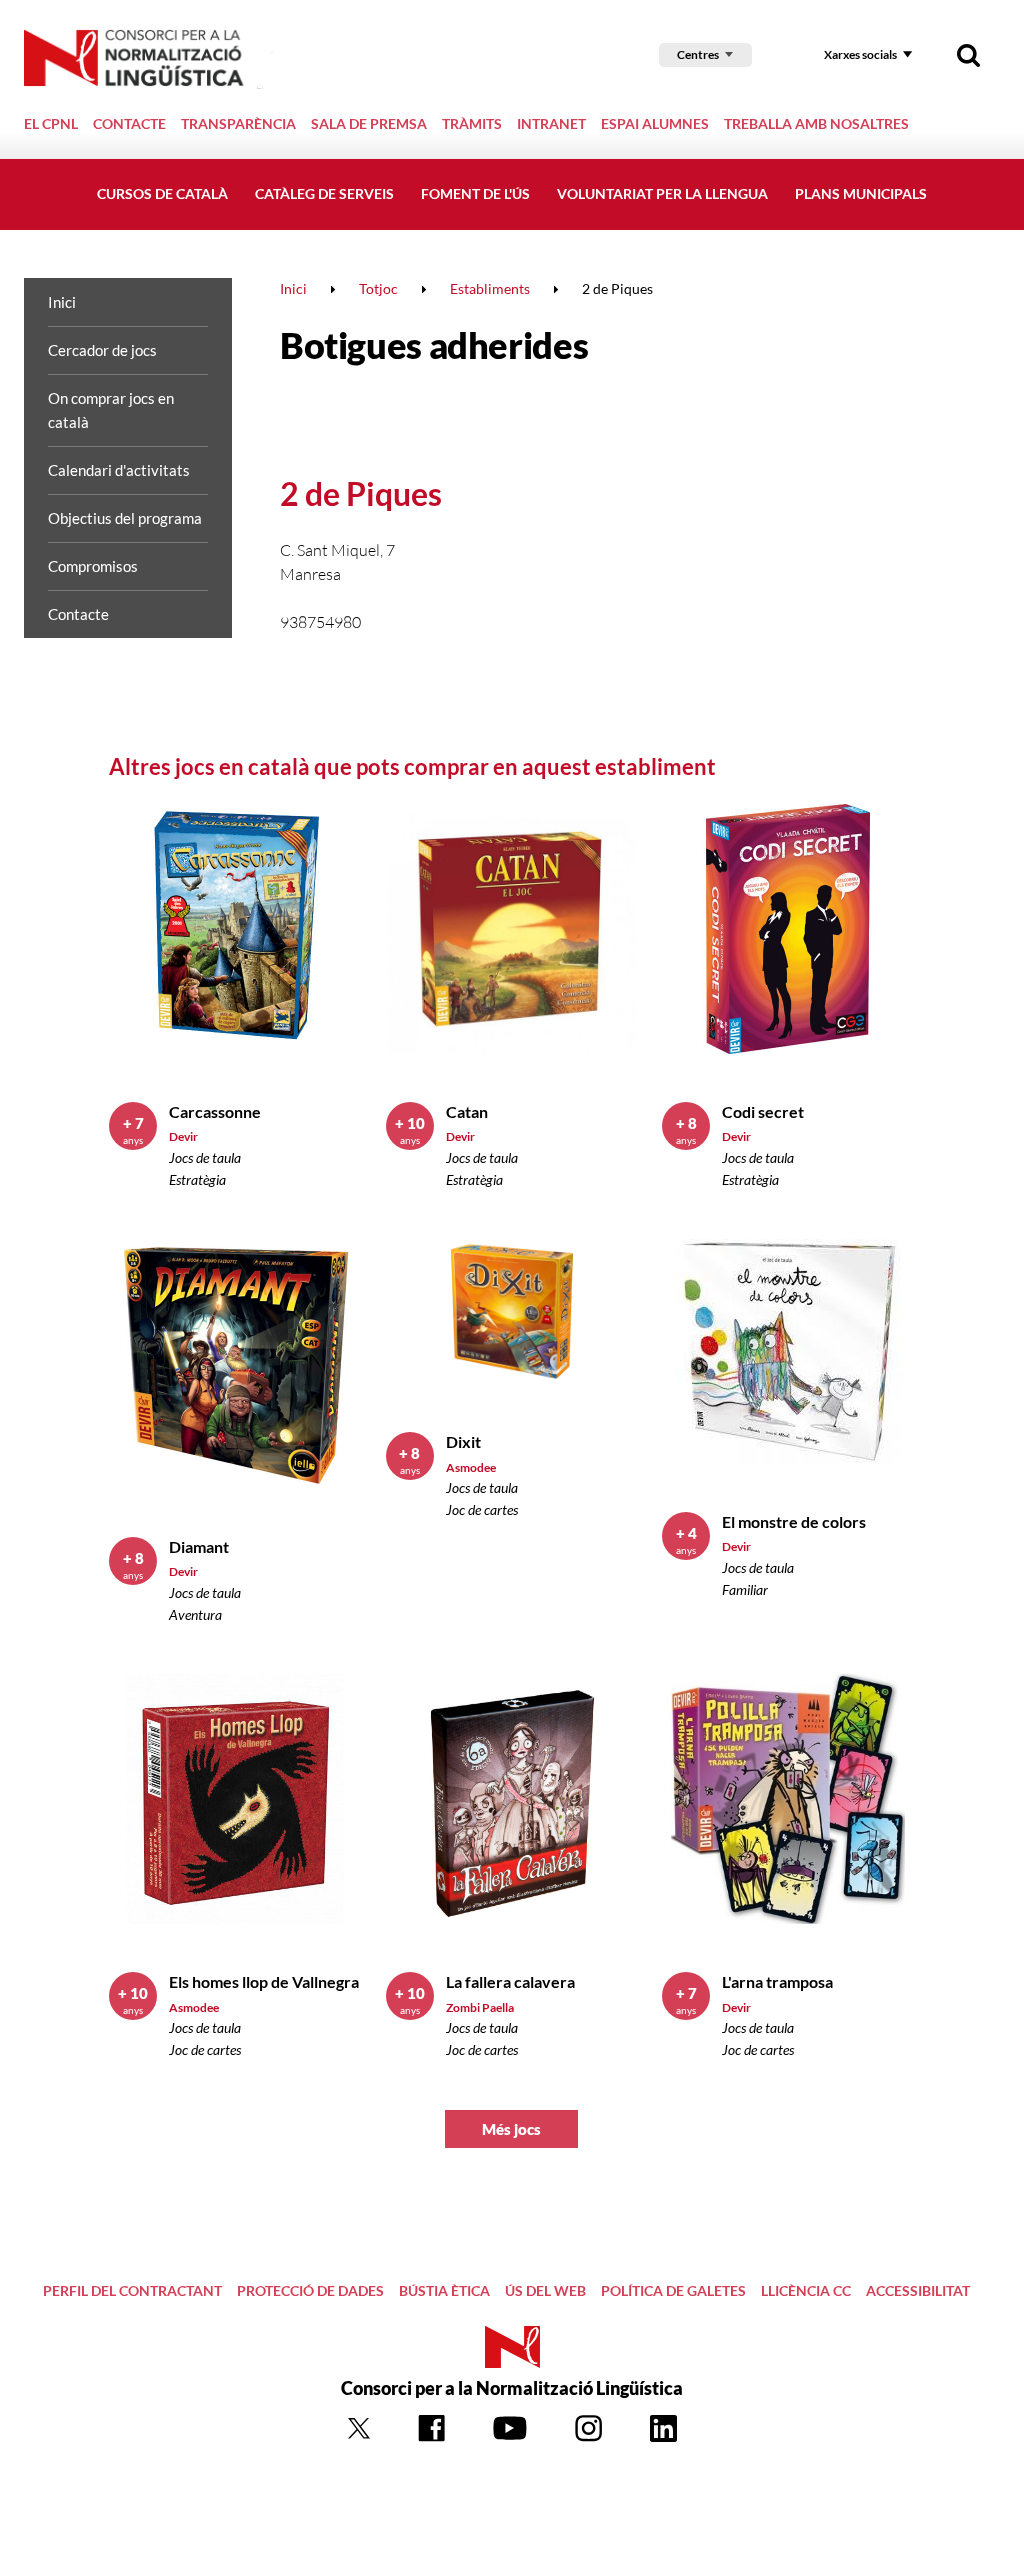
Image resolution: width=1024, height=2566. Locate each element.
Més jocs (511, 2129)
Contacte (129, 123)
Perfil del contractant (132, 2290)
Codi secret (763, 1111)
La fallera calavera (510, 1981)
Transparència (238, 123)
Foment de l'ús (475, 193)
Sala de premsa (369, 123)
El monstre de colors (794, 1521)
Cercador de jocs (102, 350)
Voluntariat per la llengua (662, 193)
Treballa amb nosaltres (816, 123)
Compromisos (93, 566)
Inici (62, 302)
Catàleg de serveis (324, 193)
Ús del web (545, 2290)
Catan (467, 1111)
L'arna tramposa (777, 1981)
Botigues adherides (434, 345)
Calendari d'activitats (119, 470)
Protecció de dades (310, 2290)
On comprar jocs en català (111, 410)
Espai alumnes (655, 123)
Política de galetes (673, 2290)
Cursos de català (162, 193)
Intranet (551, 123)
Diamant (199, 1546)
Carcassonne (215, 1111)
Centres (698, 54)
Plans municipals (861, 193)
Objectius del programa (125, 518)
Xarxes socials (860, 54)
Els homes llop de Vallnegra (264, 1981)
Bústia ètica (444, 2290)
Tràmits (472, 123)
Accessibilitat (918, 2290)
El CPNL (51, 123)
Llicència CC (806, 2290)
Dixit (463, 1441)
